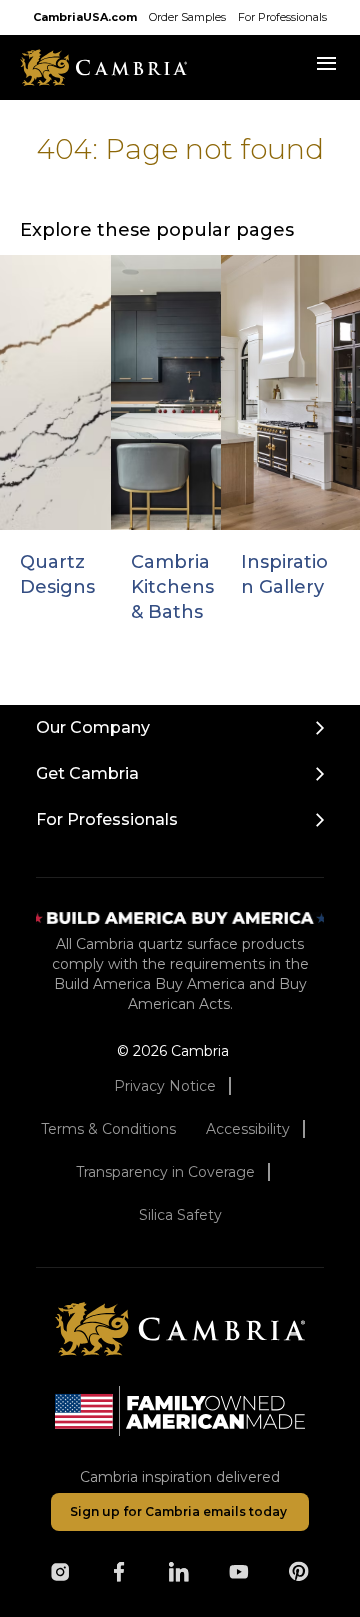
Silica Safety (180, 1215)
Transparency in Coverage (165, 1172)
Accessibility (248, 1129)
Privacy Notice (165, 1086)
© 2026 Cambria (173, 1051)
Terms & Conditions (108, 1129)
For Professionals (282, 17)
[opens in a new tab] (60, 1572)
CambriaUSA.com (85, 17)
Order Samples (187, 17)
